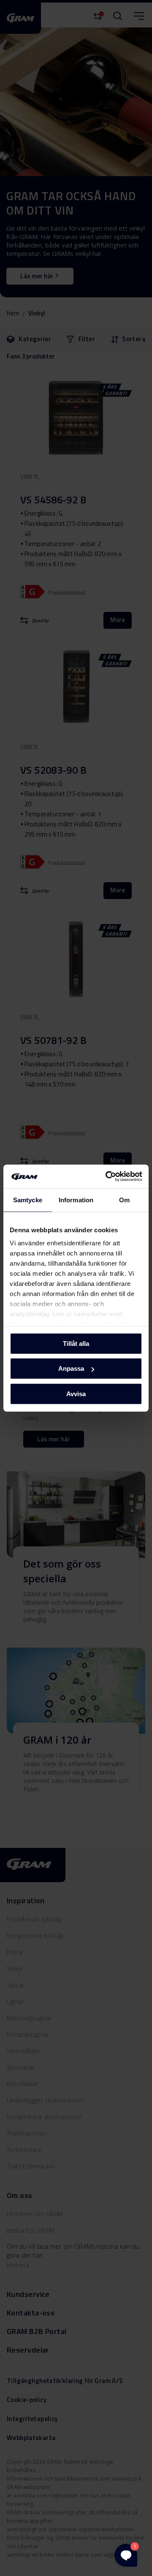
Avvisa (76, 1393)
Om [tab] (124, 1200)
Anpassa (71, 1368)
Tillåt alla (76, 1343)
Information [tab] (76, 1200)
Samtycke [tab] (28, 1200)
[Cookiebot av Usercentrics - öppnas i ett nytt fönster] (107, 1177)
